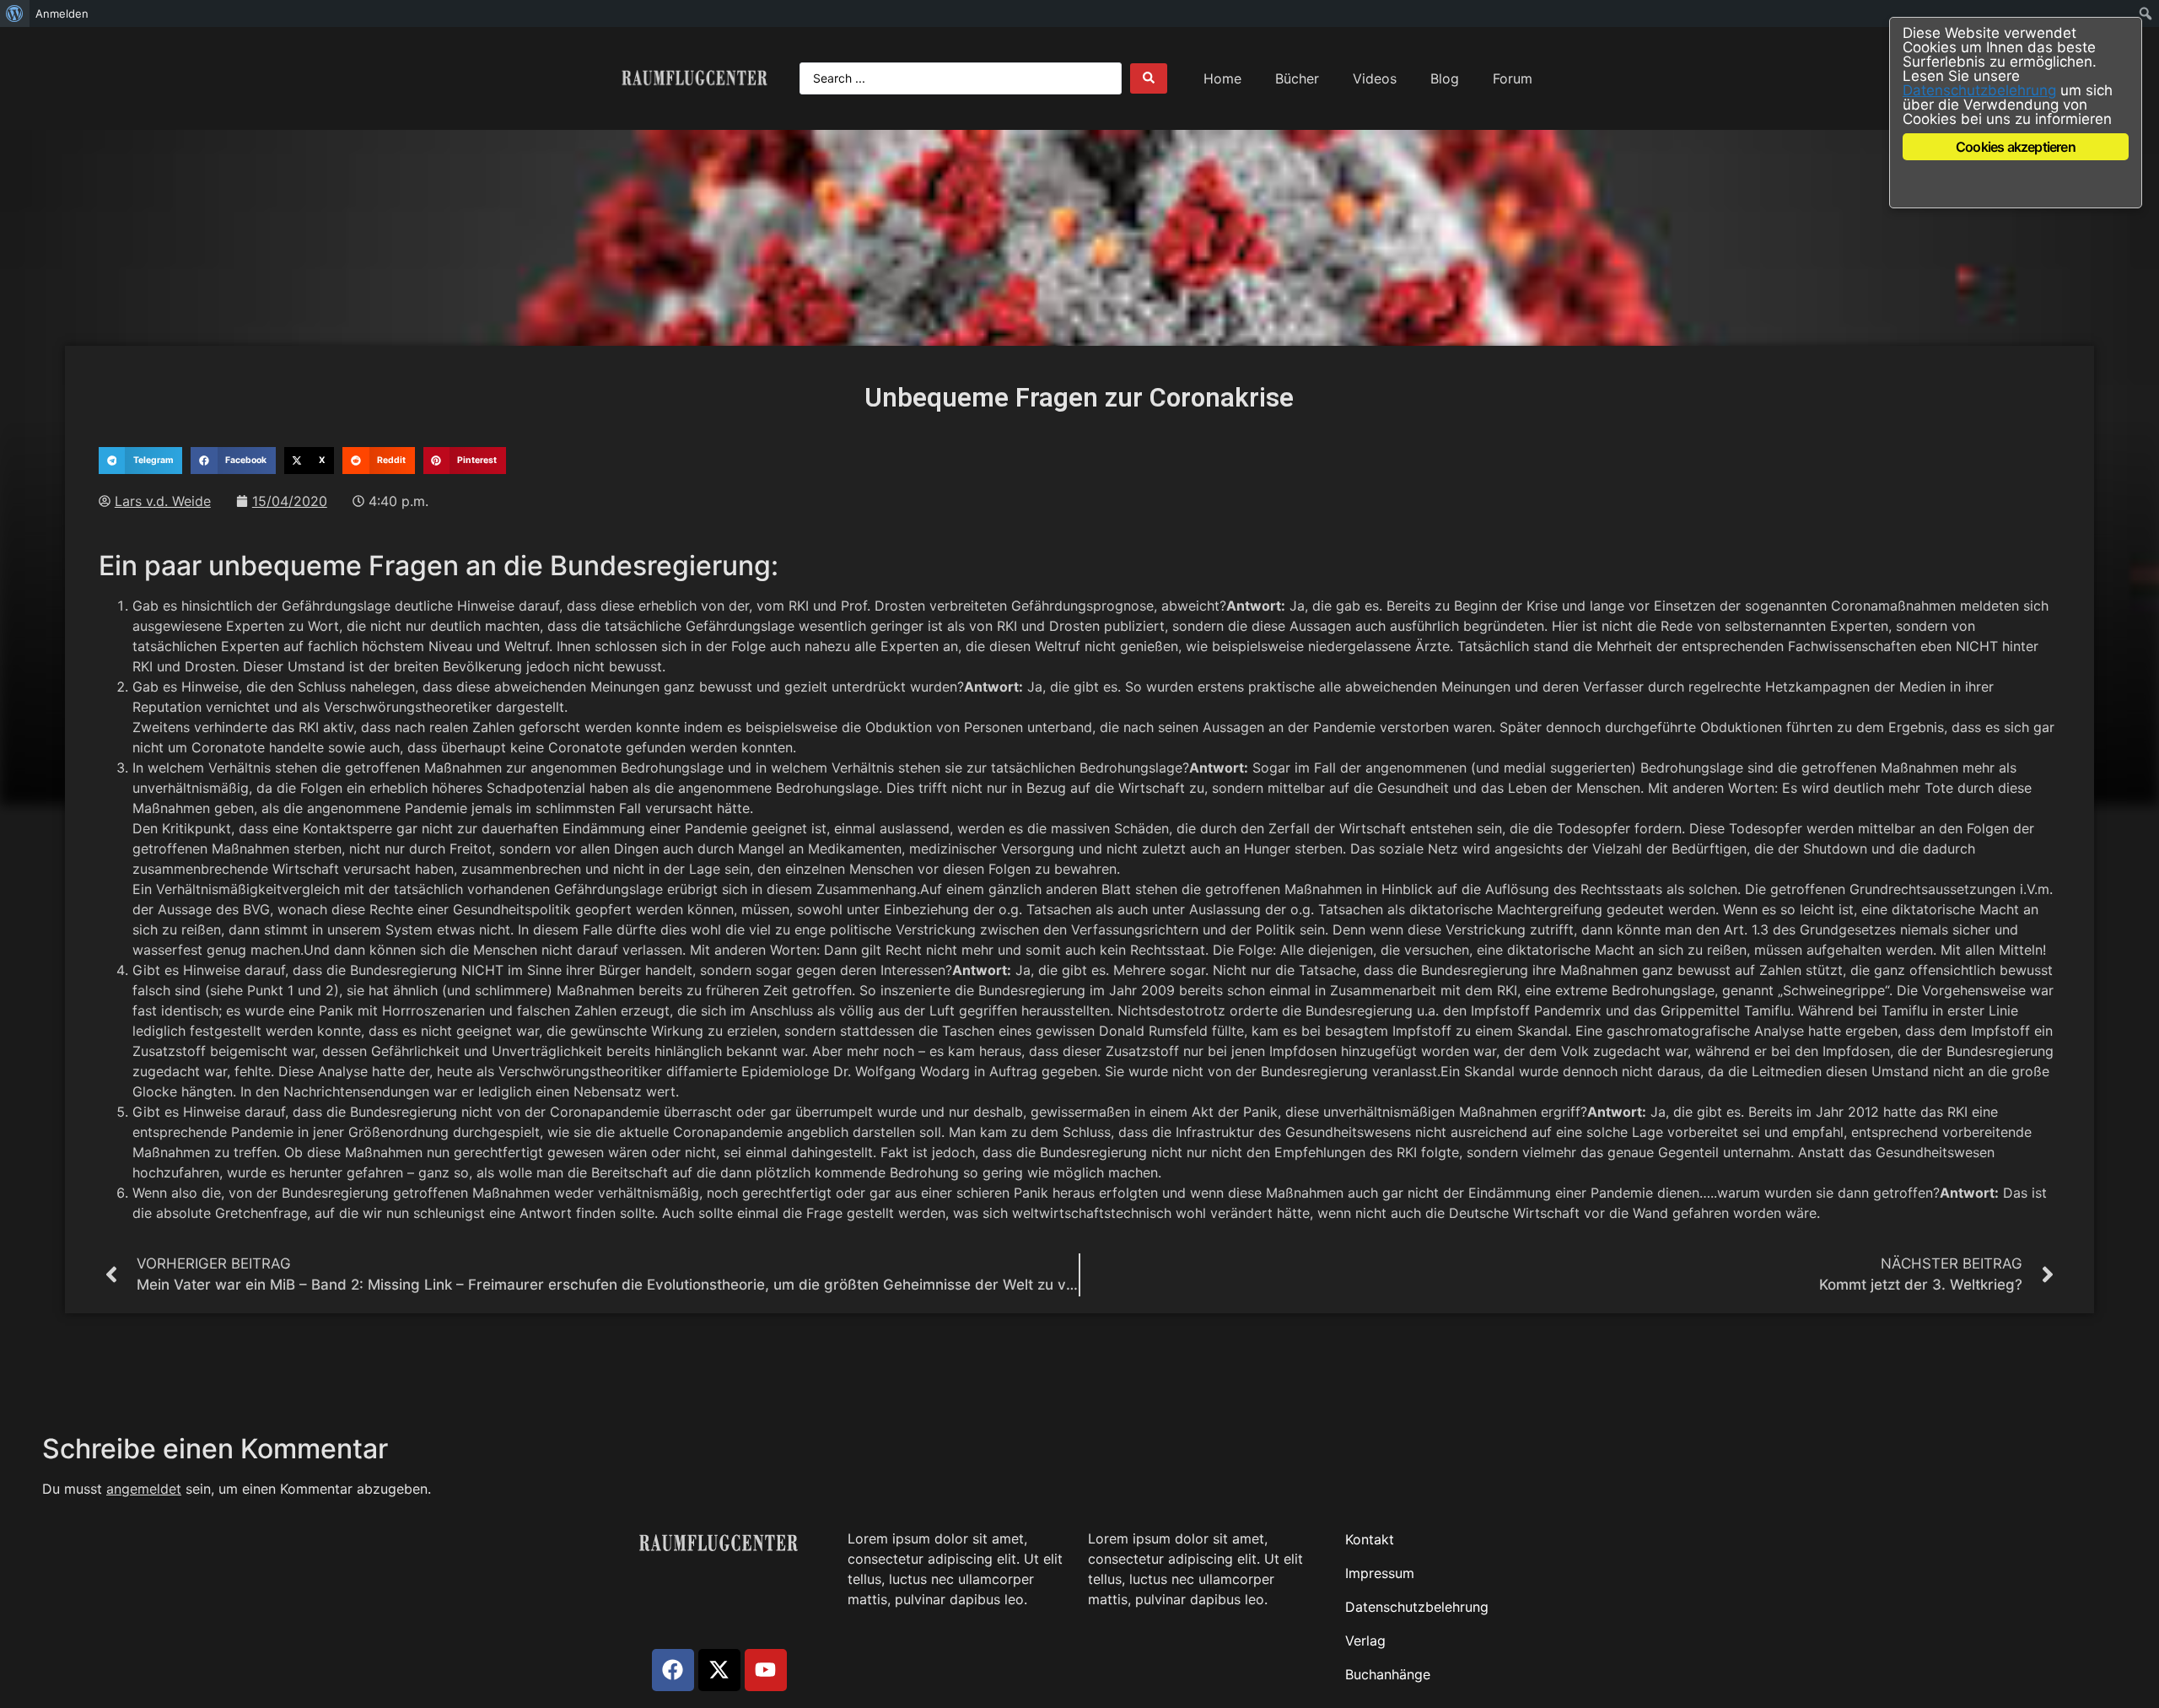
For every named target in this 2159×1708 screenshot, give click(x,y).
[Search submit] (1149, 78)
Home (1222, 78)
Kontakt (1370, 1539)
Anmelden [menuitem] (62, 13)
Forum (1513, 78)
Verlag (1365, 1641)
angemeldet (144, 1489)
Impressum (1380, 1573)
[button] (140, 461)
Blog (1445, 78)
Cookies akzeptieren (2016, 147)
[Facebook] (673, 1670)
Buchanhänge (1388, 1674)
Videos (1375, 78)
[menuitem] (15, 13)
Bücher (1297, 78)
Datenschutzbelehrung (1417, 1607)
